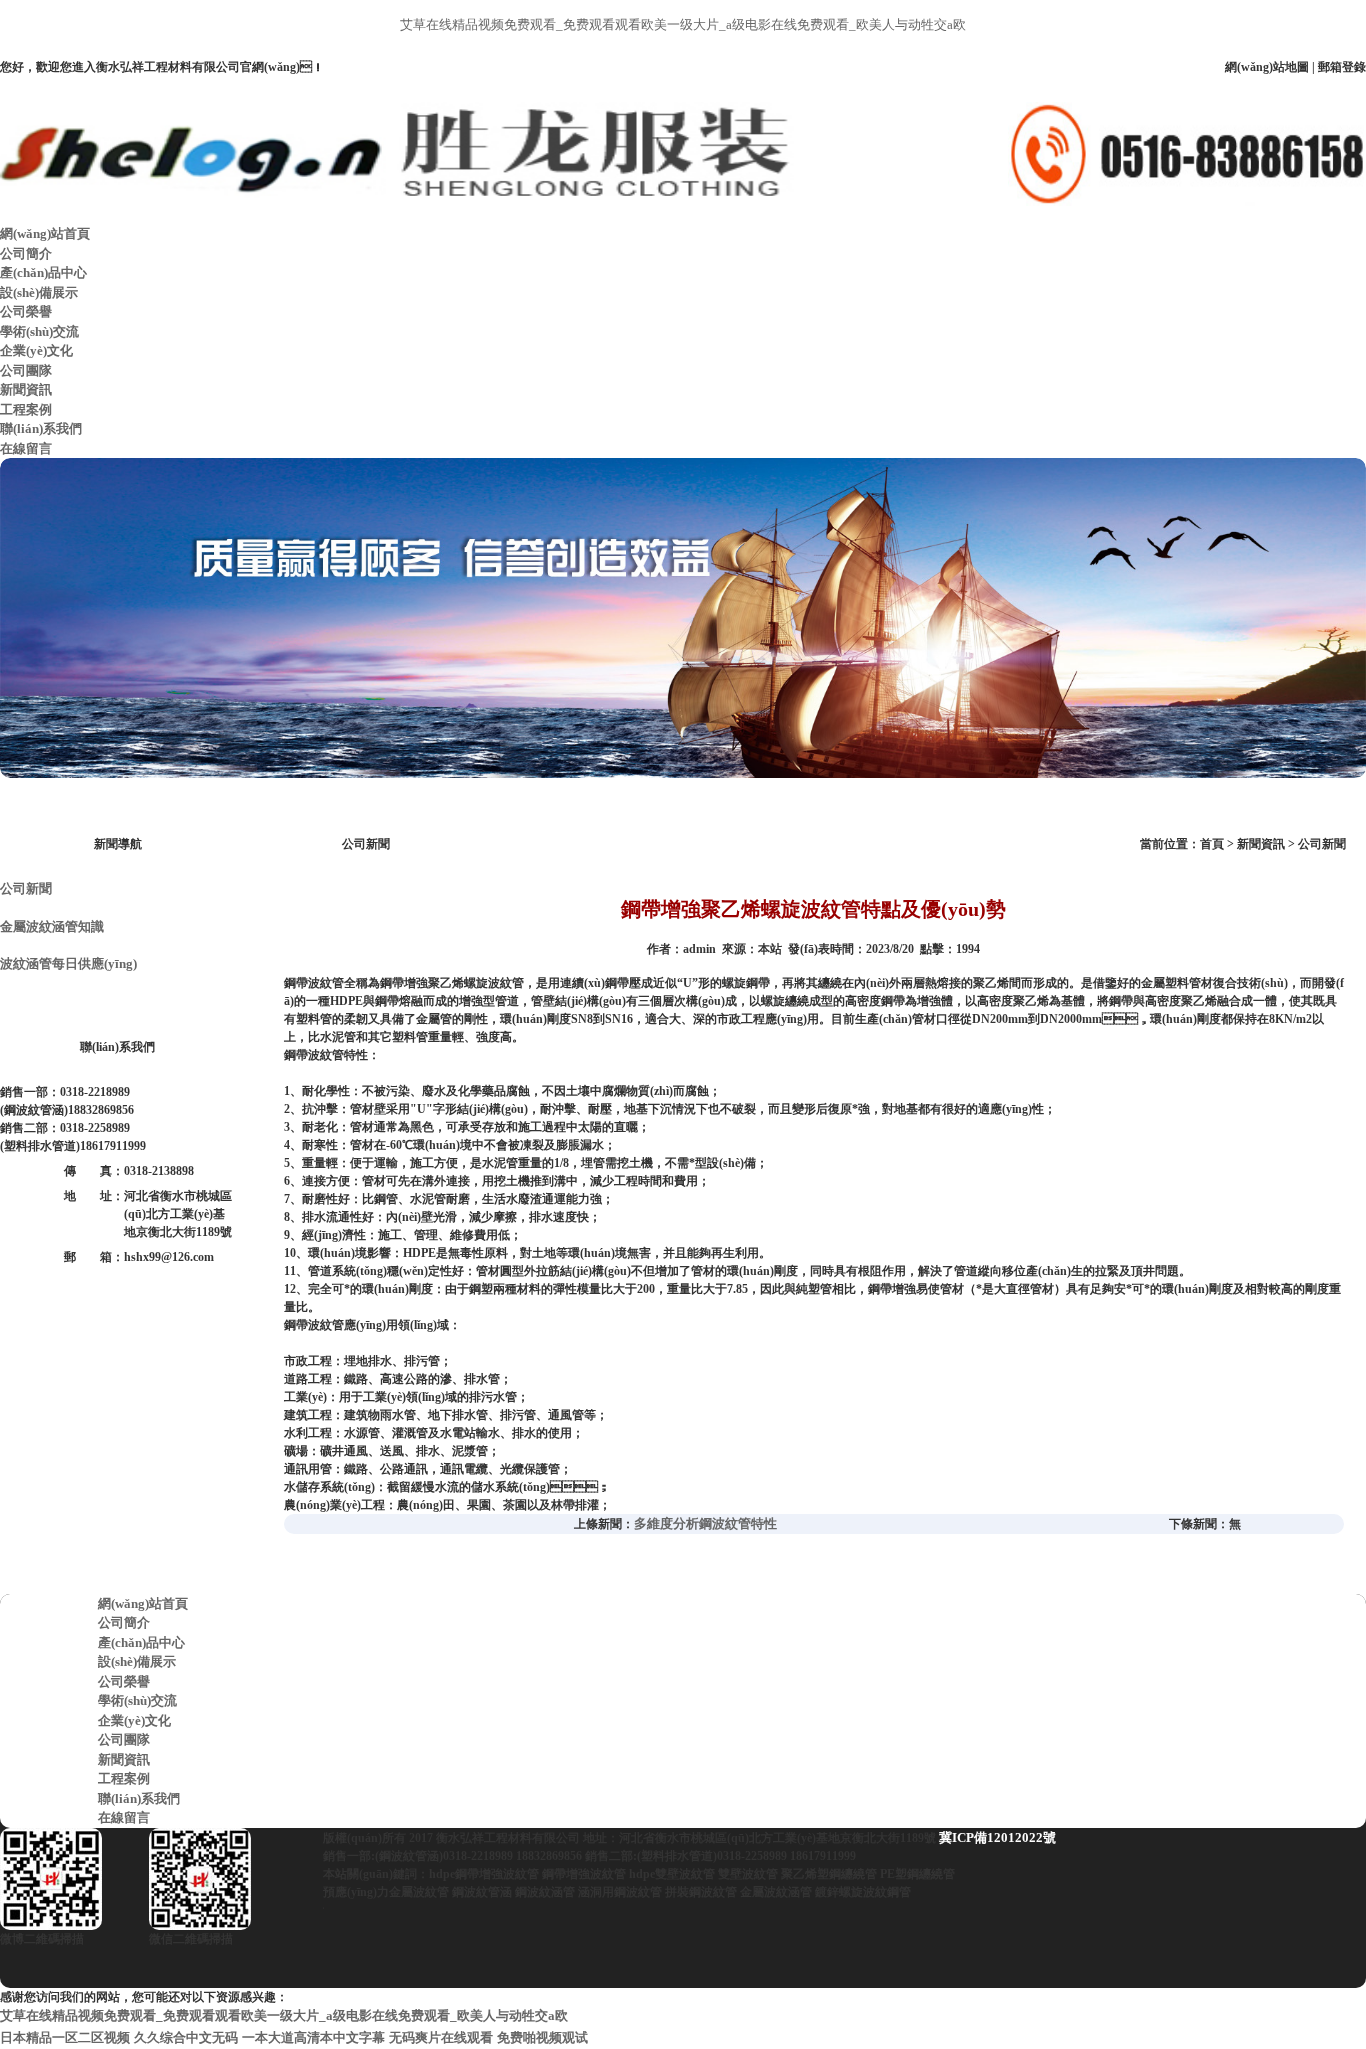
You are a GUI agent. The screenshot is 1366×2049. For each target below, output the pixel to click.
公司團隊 (26, 370)
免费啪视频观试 (542, 2037)
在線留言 (26, 448)
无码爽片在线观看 (441, 2037)
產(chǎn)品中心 (43, 272)
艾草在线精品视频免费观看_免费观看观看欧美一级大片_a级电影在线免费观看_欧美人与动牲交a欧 (683, 24)
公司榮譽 (26, 311)
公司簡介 (26, 253)
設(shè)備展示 (39, 292)
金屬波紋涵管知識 (52, 926)
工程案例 (26, 409)
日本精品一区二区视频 (65, 2037)
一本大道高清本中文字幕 (313, 2037)
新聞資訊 (26, 389)
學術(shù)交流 (39, 331)
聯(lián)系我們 (41, 428)
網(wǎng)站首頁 (45, 233)
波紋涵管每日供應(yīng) (68, 963)
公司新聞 (26, 888)
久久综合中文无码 (186, 2037)
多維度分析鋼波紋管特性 (705, 1523)
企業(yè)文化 (36, 350)
